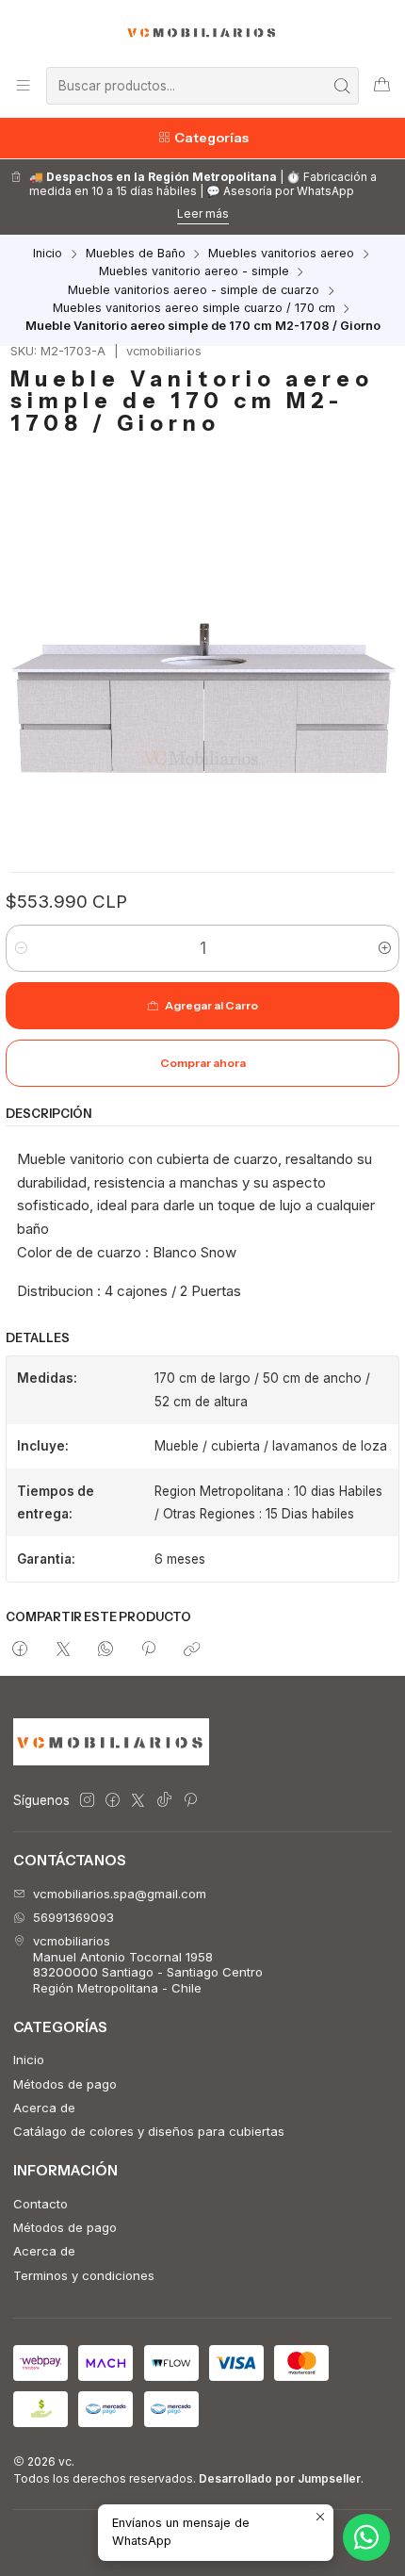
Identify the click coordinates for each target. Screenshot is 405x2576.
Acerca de (44, 2108)
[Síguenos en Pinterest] (190, 1801)
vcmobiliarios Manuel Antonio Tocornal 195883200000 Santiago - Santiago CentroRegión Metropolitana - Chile (148, 1964)
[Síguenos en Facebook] (113, 1801)
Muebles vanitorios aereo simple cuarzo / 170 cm (194, 309)
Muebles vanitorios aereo (281, 254)
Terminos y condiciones (84, 2275)
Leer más (203, 213)
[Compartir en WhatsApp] (105, 1650)
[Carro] (382, 85)
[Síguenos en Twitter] (138, 1801)
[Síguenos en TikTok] (164, 1801)
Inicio (48, 254)
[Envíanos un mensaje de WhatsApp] (366, 2537)
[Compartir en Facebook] (20, 1650)
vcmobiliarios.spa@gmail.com (120, 1894)
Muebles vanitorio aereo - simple (194, 272)
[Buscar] (343, 86)
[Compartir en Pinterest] (149, 1650)
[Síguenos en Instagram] (87, 1801)
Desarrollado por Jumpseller (280, 2478)
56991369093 (73, 1917)
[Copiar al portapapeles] (192, 1650)
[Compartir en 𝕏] (63, 1650)
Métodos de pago (65, 2084)
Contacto (40, 2204)
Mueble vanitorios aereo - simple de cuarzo (194, 291)
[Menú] (23, 85)
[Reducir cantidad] (21, 948)
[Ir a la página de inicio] (203, 32)
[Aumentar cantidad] (384, 948)
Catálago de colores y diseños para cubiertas (149, 2131)
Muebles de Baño (136, 254)
